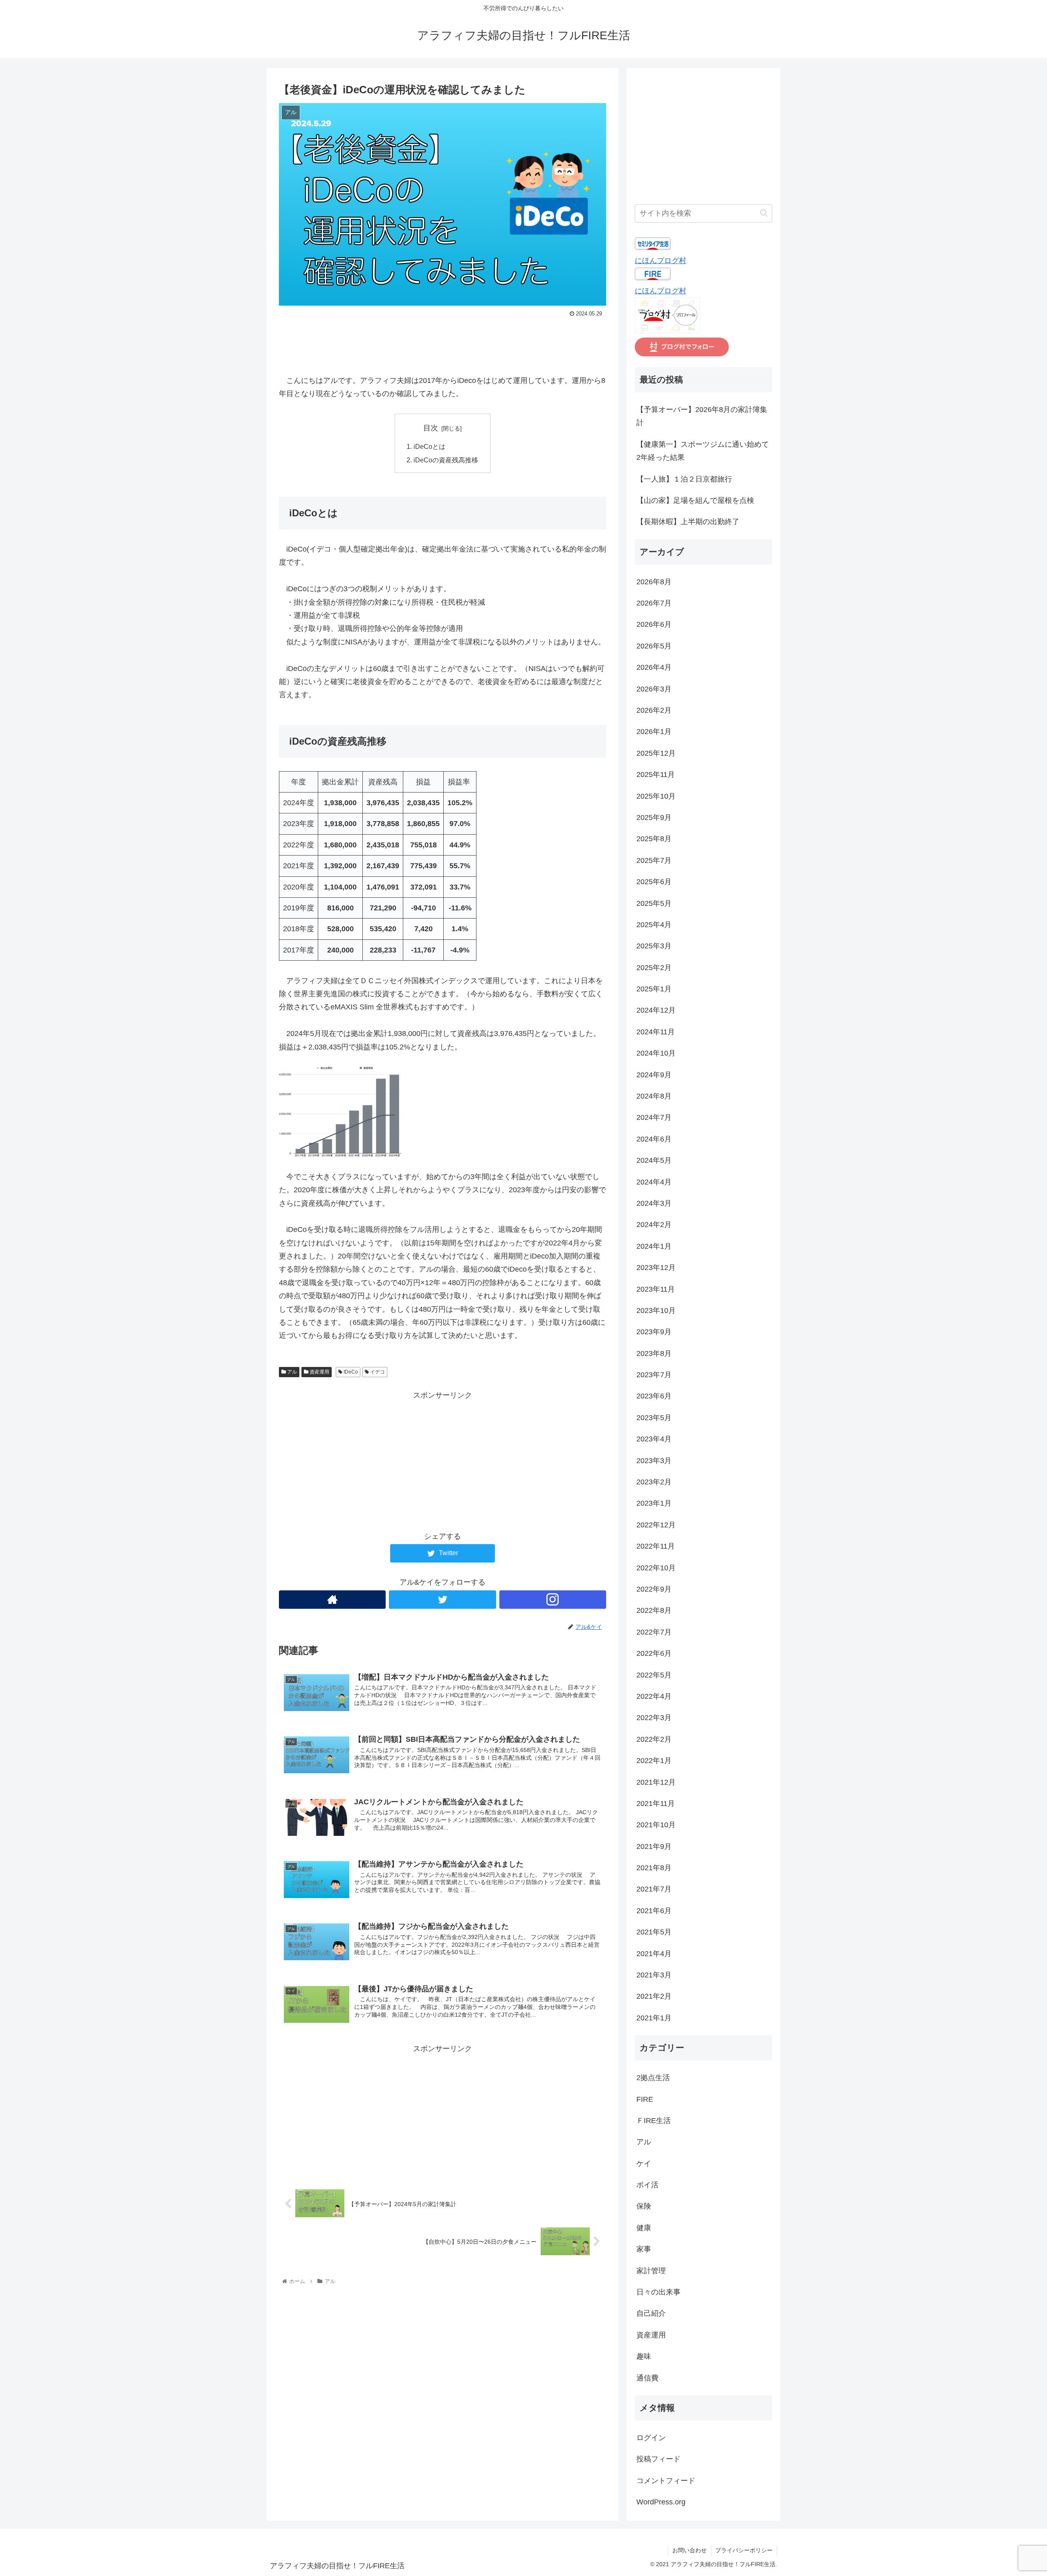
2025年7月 (654, 860)
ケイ (644, 2164)
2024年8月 (654, 1096)
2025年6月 (654, 882)
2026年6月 (654, 624)
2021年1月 (654, 2018)
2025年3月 (654, 946)
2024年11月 (656, 1032)
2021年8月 (654, 1868)
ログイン (651, 2438)
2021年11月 (656, 1804)
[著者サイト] (332, 1600)
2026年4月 (654, 667)
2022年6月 (654, 1653)
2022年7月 (654, 1632)
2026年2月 (654, 710)
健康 (644, 2228)
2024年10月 (656, 1053)
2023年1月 (654, 1503)
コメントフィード (666, 2481)
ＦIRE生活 (654, 2121)
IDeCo (350, 1372)
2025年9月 (654, 817)
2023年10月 (656, 1311)
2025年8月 (654, 839)
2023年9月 (654, 1332)
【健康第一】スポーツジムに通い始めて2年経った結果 (703, 451)
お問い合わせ (690, 2550)
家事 (644, 2249)
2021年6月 (654, 1911)
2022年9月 (654, 1589)
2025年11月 (656, 775)
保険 (644, 2206)
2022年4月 (654, 1696)
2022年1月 (654, 1761)
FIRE (645, 2099)
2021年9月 (654, 1846)
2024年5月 (654, 1160)
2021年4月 (654, 1954)
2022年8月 (654, 1610)
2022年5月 (654, 1675)
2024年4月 (654, 1182)
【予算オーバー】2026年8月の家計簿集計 (702, 416)
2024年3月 (654, 1203)
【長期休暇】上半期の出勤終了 (688, 522)
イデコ (377, 1372)
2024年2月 (654, 1225)
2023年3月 (654, 1461)
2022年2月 (654, 1739)
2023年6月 (654, 1396)
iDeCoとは (429, 446)
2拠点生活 (653, 2078)
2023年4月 (654, 1439)
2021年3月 (654, 1975)
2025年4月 (654, 925)
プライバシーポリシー (744, 2550)
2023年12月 (656, 1268)
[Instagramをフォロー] (553, 1600)
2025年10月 (656, 796)
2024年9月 (654, 1075)
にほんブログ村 (661, 261)
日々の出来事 (658, 2292)
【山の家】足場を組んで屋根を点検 (695, 500)
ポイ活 (647, 2185)
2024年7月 (654, 1117)
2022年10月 (656, 1568)
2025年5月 (654, 903)
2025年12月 (656, 753)
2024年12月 (656, 1010)
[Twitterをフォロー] (442, 1600)
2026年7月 (654, 603)
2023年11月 (656, 1289)
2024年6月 (654, 1139)
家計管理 (651, 2271)
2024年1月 (654, 1246)
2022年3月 (654, 1718)
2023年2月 (654, 1482)
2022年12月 (656, 1525)
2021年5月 (654, 1932)
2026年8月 (654, 582)
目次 (431, 428)
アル (291, 1372)
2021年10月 (656, 1825)
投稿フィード (658, 2459)
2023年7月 (654, 1375)
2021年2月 (654, 1996)
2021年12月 (656, 1782)
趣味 (644, 2356)
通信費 (647, 2378)
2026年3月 (654, 689)
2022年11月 (656, 1546)
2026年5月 (654, 646)
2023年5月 (654, 1418)
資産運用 (319, 1372)
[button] (764, 213)
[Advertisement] (443, 342)
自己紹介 (651, 2313)
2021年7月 (654, 1889)
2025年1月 (654, 989)
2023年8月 (654, 1353)
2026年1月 (654, 732)
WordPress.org (661, 2502)
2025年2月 (654, 968)
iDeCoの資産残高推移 (446, 460)
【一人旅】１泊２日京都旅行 (684, 479)
